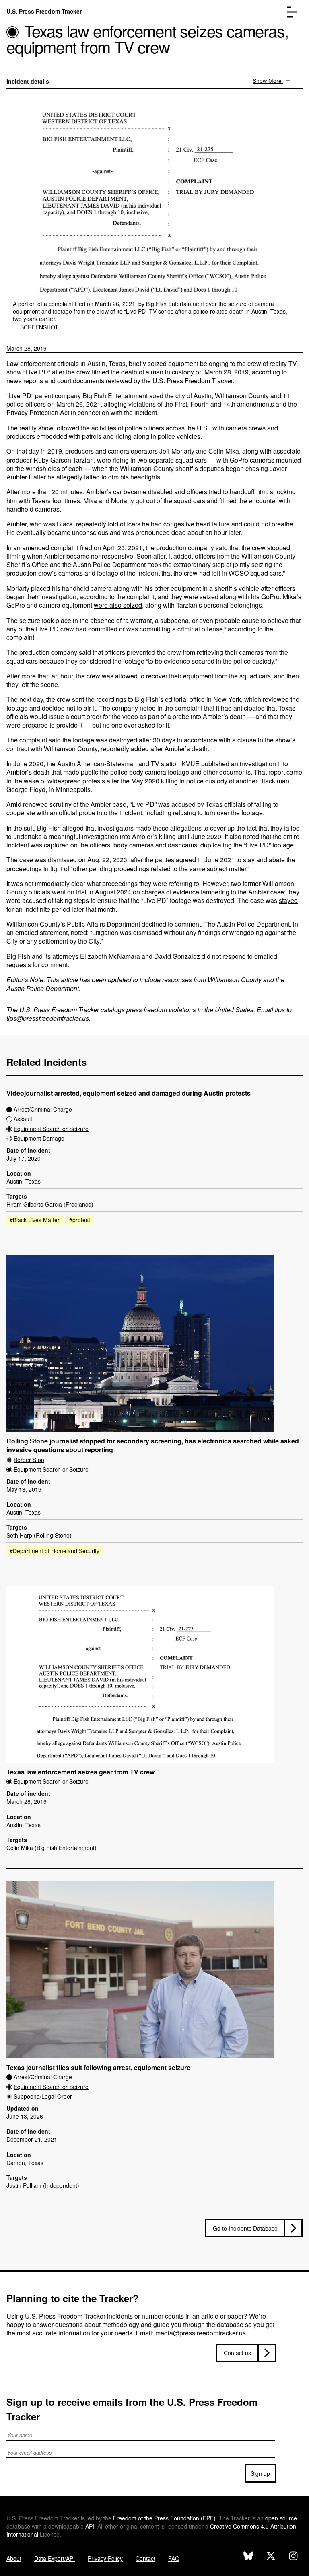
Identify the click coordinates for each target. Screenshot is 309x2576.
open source (281, 2518)
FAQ (174, 2558)
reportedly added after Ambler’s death (154, 749)
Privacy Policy (105, 2558)
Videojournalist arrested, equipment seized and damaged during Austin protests (129, 1093)
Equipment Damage (39, 1138)
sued (156, 396)
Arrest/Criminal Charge (43, 1109)
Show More (268, 81)
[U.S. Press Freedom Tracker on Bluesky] (248, 2557)
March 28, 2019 (27, 348)
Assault (23, 1119)
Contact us (237, 2353)
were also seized (118, 605)
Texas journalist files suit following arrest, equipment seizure (98, 2068)
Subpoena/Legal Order (43, 2096)
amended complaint (50, 548)
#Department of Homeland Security (55, 1551)
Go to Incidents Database (245, 2228)
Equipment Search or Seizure (51, 1129)
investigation (258, 764)
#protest (80, 1220)
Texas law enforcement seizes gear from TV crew (80, 1772)
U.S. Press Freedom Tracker (44, 11)
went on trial (69, 892)
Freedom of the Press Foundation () (164, 2518)
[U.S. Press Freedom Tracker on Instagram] (293, 2557)
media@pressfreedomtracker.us (201, 2333)
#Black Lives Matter (35, 1220)
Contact (145, 2558)
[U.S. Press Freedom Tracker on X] (271, 2557)
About (14, 2558)
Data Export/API (55, 2558)
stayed (288, 900)
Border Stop (29, 1460)
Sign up (260, 2473)
